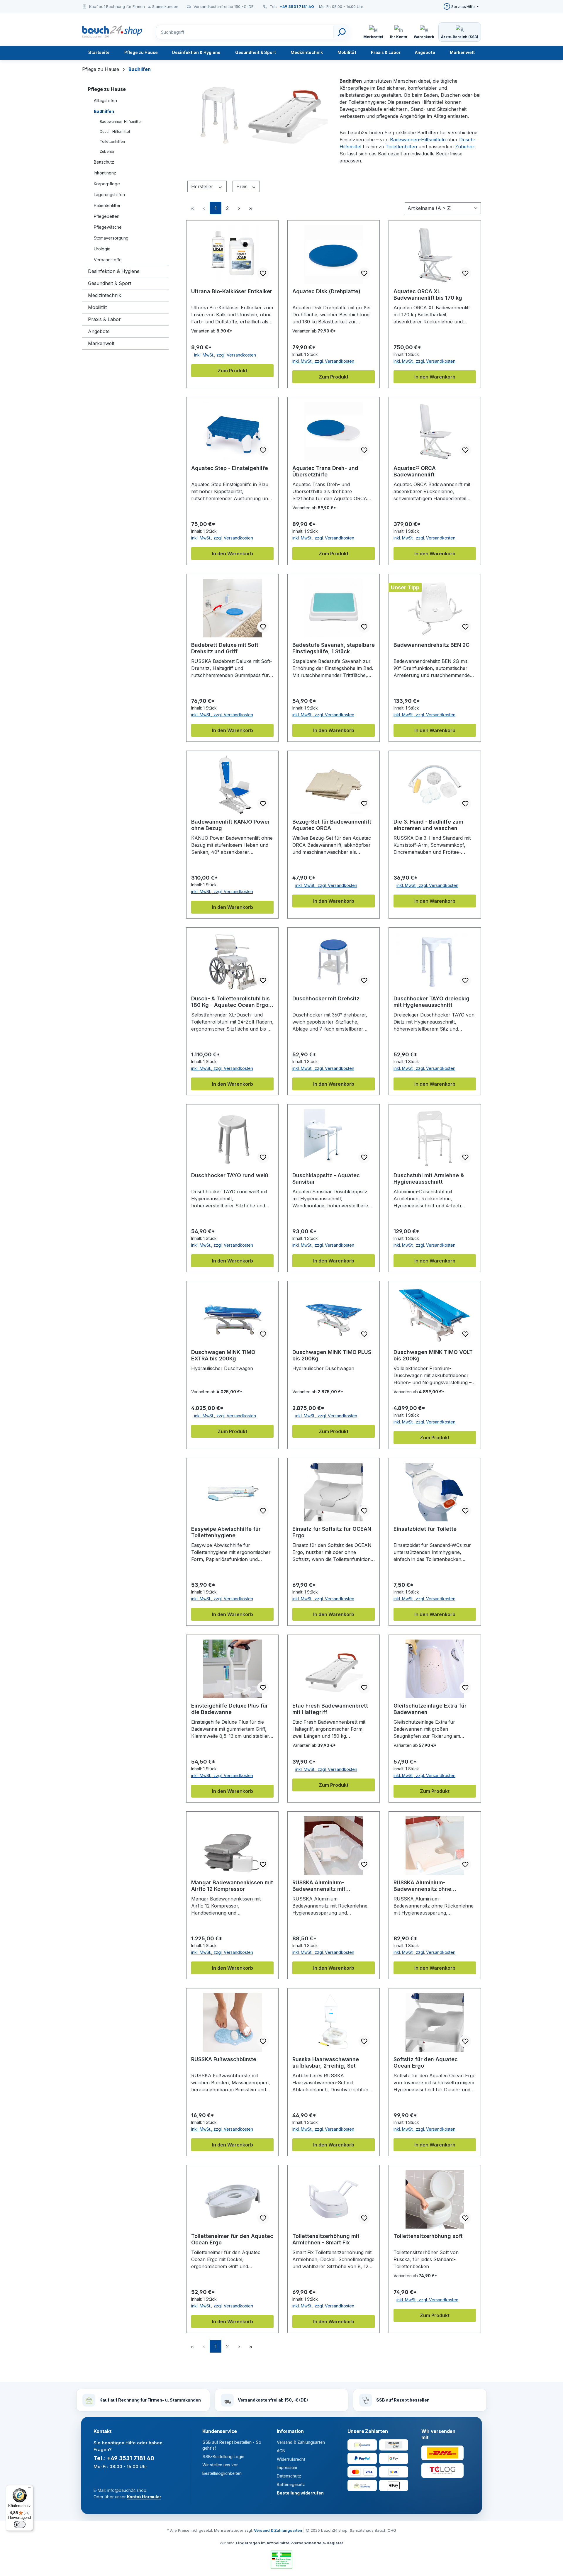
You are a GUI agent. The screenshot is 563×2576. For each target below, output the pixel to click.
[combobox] (252, 32)
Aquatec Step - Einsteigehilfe (230, 468)
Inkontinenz (105, 173)
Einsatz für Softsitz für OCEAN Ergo (332, 1532)
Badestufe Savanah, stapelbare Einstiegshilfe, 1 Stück (334, 648)
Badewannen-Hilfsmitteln (418, 140)
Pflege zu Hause (107, 89)
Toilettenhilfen (112, 141)
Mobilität (97, 307)
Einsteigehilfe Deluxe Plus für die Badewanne (230, 1709)
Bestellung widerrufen (300, 2493)
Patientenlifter (107, 205)
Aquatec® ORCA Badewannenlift (415, 471)
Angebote (99, 331)
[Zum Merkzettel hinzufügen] (263, 273)
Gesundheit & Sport (110, 283)
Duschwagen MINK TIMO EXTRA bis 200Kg (223, 1355)
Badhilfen (104, 111)
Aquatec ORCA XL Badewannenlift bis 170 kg (428, 295)
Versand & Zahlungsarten (301, 2442)
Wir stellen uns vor (220, 2465)
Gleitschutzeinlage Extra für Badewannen (430, 1709)
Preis (243, 186)
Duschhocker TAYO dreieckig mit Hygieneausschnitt (431, 1002)
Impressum (287, 2467)
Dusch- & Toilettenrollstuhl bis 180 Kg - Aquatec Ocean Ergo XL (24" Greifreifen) (230, 1002)
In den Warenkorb (435, 377)
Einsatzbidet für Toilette (425, 1529)
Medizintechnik (105, 295)
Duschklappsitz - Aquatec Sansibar (326, 1178)
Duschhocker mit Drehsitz (326, 998)
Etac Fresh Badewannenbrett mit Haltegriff (330, 1709)
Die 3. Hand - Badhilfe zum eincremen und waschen (428, 825)
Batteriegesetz (291, 2484)
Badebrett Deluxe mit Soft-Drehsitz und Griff (226, 648)
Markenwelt (101, 343)
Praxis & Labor (104, 319)
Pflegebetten (107, 216)
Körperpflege (107, 184)
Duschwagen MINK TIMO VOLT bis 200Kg (433, 1355)
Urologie (102, 249)
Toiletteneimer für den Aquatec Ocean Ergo (232, 2239)
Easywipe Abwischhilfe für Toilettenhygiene (226, 1532)
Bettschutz (104, 162)
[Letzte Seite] (251, 208)
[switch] (20, 2524)
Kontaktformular (144, 2497)
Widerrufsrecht (291, 2459)
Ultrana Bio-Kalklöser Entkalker (232, 291)
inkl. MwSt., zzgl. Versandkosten (225, 355)
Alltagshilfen (105, 100)
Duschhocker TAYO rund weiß (230, 1175)
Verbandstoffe (108, 260)
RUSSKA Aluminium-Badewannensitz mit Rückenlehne (319, 1886)
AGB (281, 2451)
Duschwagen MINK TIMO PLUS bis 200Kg (332, 1355)
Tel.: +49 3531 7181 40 (124, 2458)
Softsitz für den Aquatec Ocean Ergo (426, 2062)
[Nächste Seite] (239, 208)
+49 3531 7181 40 (297, 6)
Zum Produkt (232, 371)
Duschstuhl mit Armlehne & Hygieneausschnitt (429, 1178)
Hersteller (203, 186)
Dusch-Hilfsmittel (115, 131)
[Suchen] (341, 32)
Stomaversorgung (111, 238)
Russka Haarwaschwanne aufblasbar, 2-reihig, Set (326, 2062)
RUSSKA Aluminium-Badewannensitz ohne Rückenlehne (422, 1886)
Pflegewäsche (108, 227)
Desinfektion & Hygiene (114, 271)
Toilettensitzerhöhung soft (428, 2236)
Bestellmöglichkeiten (222, 2473)
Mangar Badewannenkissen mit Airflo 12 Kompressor (232, 1886)
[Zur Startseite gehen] (113, 32)
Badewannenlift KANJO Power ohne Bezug (230, 825)
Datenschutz (289, 2476)
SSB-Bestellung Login (223, 2457)
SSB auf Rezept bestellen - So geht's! (232, 2445)
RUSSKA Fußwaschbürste (224, 2059)
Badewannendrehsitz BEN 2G (431, 645)
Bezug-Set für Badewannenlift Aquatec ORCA (332, 825)
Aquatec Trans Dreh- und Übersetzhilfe (325, 471)
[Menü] (30, 2489)
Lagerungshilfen (109, 195)
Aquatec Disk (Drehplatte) (326, 291)
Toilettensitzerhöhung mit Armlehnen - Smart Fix (326, 2239)
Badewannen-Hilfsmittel (121, 122)
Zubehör (107, 151)
